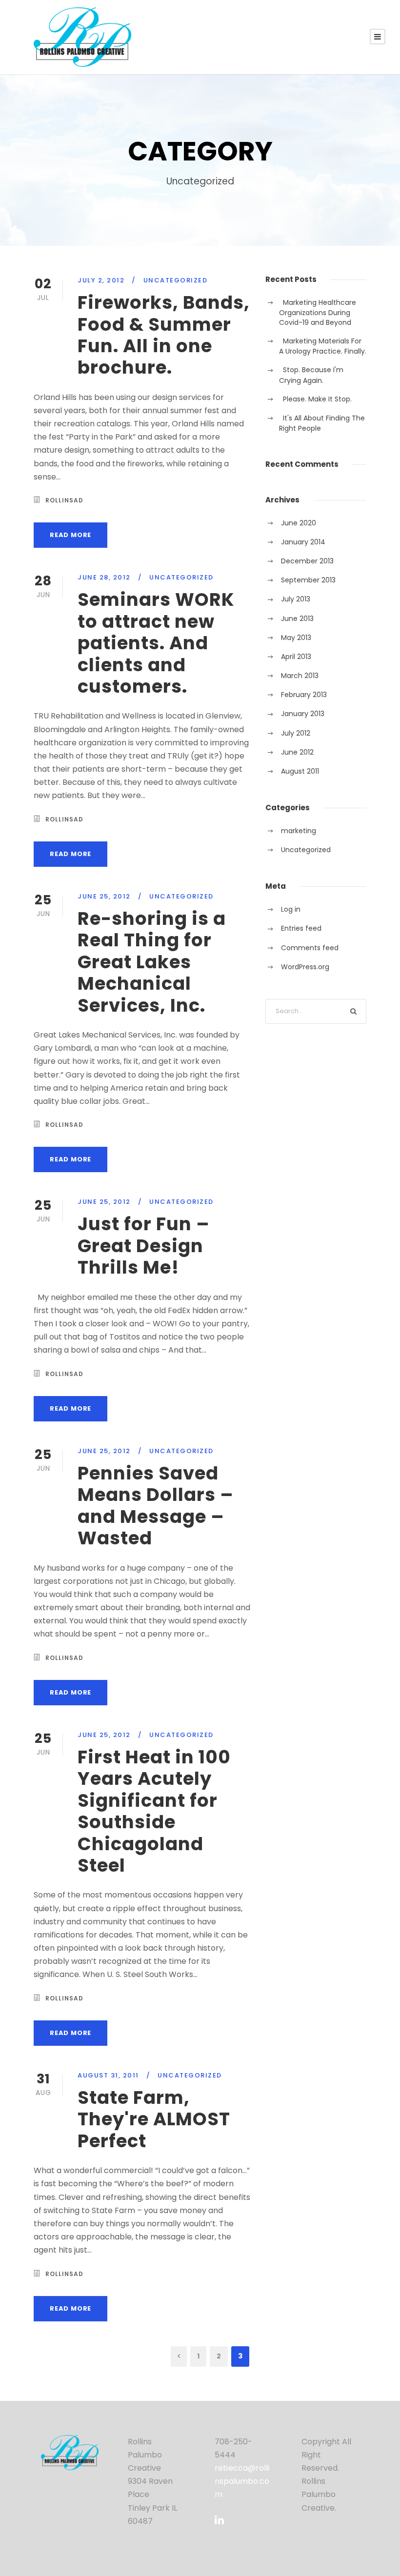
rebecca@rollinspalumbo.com (242, 2481)
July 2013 (296, 599)
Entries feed (301, 928)
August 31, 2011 (108, 2075)
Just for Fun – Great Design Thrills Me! (144, 1246)
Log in (291, 909)
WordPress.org (305, 967)
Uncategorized (176, 280)
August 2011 (300, 771)
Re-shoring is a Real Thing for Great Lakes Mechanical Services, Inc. (152, 962)
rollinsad (64, 500)
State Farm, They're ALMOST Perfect (154, 2119)
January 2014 (303, 542)
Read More (70, 535)
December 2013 (307, 561)
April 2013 (296, 657)
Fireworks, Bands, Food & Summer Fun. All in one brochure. (164, 335)
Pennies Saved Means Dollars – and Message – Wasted (156, 1506)
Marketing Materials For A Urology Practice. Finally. (323, 346)
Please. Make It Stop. (317, 399)
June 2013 (297, 619)
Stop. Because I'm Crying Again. (311, 375)
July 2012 (296, 733)
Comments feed (310, 948)
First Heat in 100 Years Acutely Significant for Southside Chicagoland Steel (154, 1811)
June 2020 (299, 523)
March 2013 (300, 676)
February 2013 (304, 695)
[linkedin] (219, 2520)
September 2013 (308, 580)
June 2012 (297, 752)
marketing (299, 831)
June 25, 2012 (104, 896)
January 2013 (303, 714)
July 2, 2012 (101, 280)
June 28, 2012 (104, 577)
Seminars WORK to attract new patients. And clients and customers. (156, 643)
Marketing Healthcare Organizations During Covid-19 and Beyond (318, 312)
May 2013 (296, 638)
